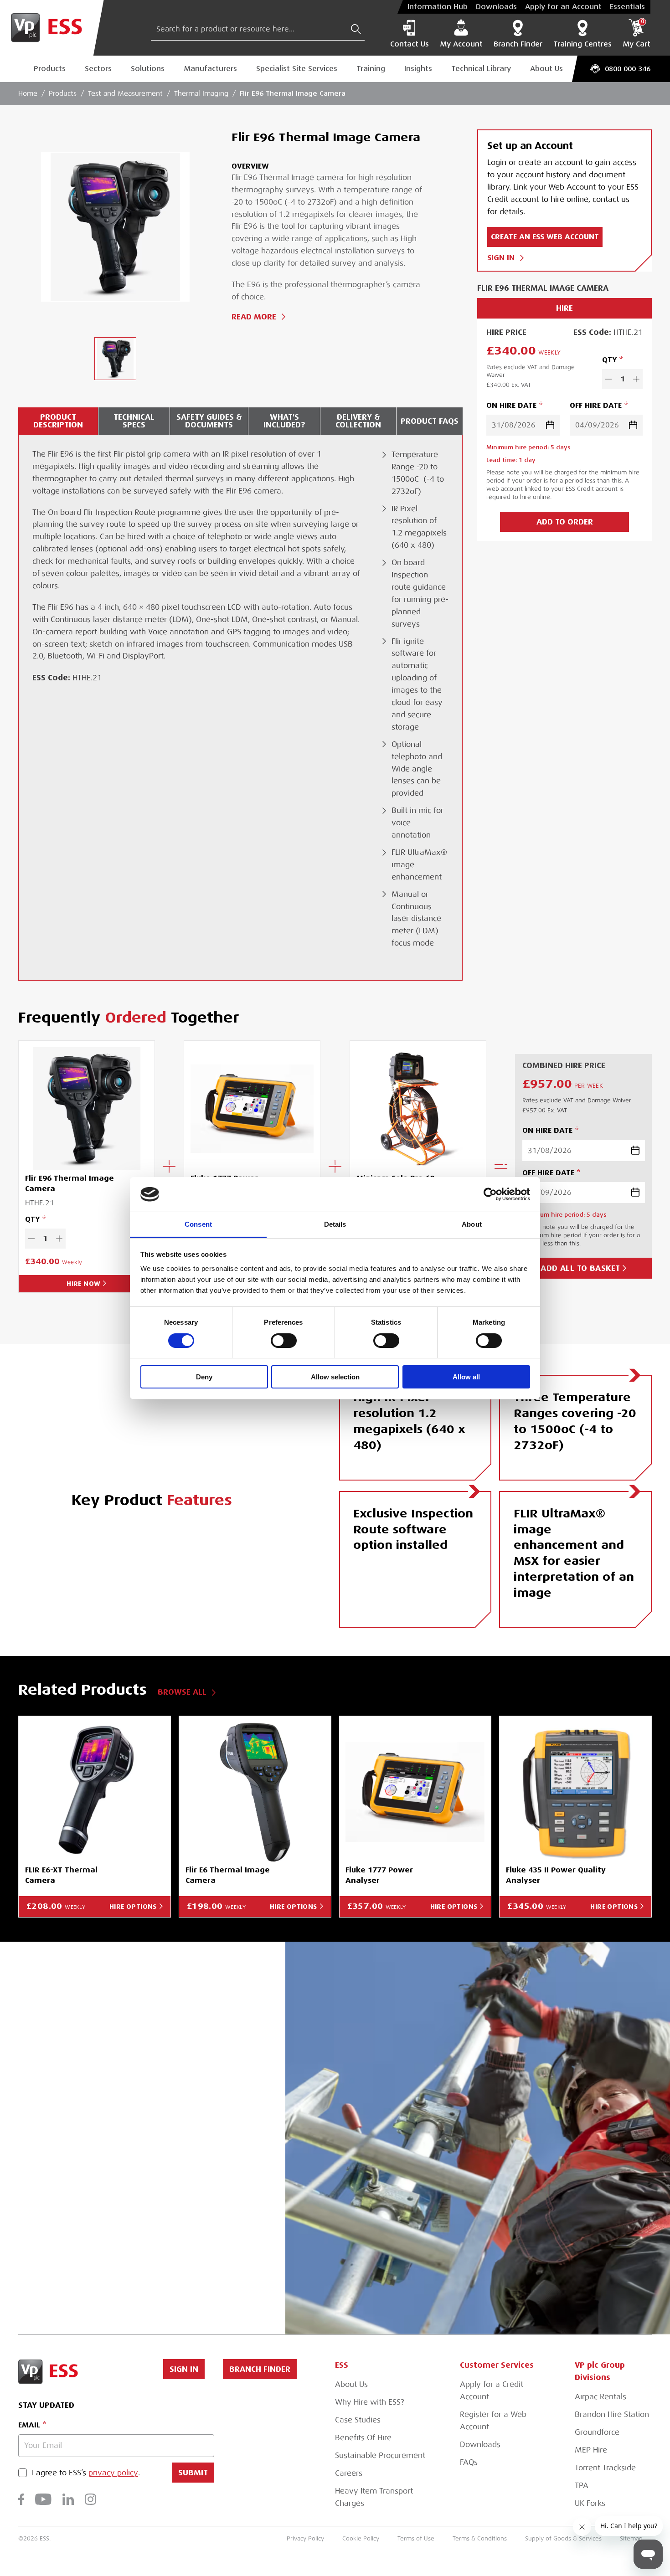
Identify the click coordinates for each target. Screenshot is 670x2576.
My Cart (636, 34)
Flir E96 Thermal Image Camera (293, 93)
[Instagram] (90, 2499)
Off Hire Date (596, 405)
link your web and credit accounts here (142, 2222)
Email (29, 2425)
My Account (461, 44)
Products (50, 69)
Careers (349, 2473)
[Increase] (636, 379)
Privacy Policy (305, 2538)
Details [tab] (335, 1224)
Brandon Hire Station (612, 2414)
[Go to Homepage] (52, 28)
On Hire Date (511, 405)
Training (371, 69)
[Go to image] (115, 359)
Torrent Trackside (605, 2468)
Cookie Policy (361, 2538)
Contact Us (410, 44)
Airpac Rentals (600, 2397)
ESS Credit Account (105, 2151)
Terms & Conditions (480, 2538)
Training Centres (582, 44)
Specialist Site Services (297, 69)
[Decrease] (608, 379)
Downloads (496, 7)
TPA (582, 2486)
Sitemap (631, 2538)
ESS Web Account (173, 2102)
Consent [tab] (198, 1224)
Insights (418, 69)
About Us (546, 69)
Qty (609, 360)
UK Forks (590, 2503)
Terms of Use (416, 2538)
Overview (250, 166)
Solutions (148, 69)
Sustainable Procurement (380, 2455)
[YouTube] (43, 2499)
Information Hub (438, 7)
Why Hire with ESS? (370, 2402)
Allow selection (335, 1377)
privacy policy (113, 2473)
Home (28, 93)
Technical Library (481, 69)
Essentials (627, 7)
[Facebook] (21, 2499)
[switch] (284, 1341)
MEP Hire (591, 2450)
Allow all (466, 1377)
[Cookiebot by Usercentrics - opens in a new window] (490, 1194)
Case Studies (358, 2420)
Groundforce (597, 2432)
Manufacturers (210, 69)
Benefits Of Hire (363, 2438)
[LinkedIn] (68, 2499)
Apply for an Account (563, 7)
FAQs (469, 2462)
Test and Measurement (125, 93)
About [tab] (472, 1224)
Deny (204, 1377)
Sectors (98, 69)
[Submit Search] (356, 29)
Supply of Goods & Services (563, 2538)
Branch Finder (518, 44)
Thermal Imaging (201, 93)
